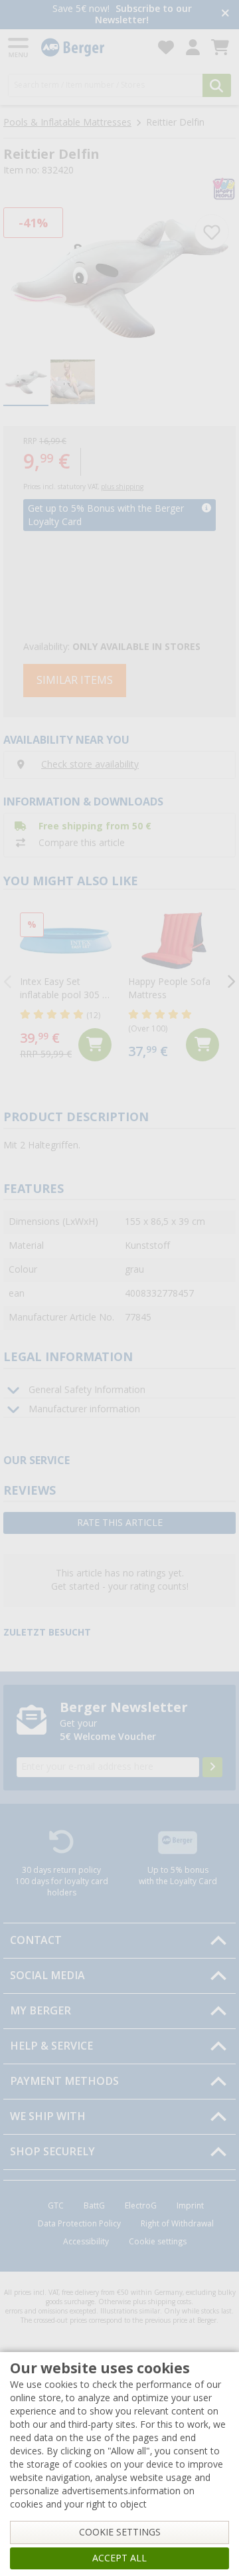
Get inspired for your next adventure (159, 14)
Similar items (75, 680)
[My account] (193, 48)
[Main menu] (19, 48)
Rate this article (120, 1523)
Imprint (190, 2206)
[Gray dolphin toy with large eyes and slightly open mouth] (119, 278)
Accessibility (86, 2242)
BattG (94, 2206)
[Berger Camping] (92, 48)
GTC (56, 2206)
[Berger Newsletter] (212, 1767)
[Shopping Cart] (220, 48)
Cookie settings (158, 2242)
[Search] (217, 85)
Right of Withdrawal (177, 2224)
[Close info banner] (225, 14)
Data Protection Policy (79, 2224)
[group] (26, 383)
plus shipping (122, 487)
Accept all (119, 2558)
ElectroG (141, 2206)
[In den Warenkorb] (95, 1045)
